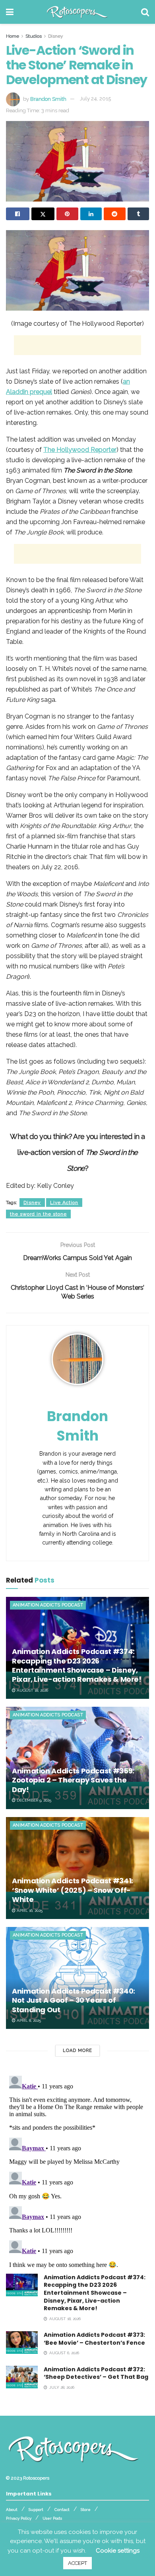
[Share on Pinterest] (67, 214)
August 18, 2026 (32, 1690)
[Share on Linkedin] (91, 214)
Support (36, 2510)
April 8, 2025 (28, 2020)
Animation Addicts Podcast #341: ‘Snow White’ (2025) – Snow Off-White (73, 1890)
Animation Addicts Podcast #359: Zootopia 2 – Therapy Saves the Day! (73, 1780)
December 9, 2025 (33, 1800)
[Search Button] (145, 12)
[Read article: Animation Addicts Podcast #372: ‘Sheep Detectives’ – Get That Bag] (22, 2377)
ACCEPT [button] (77, 2563)
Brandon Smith (48, 99)
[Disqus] (77, 2172)
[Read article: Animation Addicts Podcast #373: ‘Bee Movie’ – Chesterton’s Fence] (22, 2343)
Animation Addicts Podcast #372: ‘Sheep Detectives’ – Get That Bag (96, 2373)
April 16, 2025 (29, 1910)
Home (13, 36)
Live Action (64, 1203)
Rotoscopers (36, 2478)
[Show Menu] (10, 12)
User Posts (52, 2518)
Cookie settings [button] (118, 2551)
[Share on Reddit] (115, 214)
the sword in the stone (38, 1214)
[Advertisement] (77, 345)
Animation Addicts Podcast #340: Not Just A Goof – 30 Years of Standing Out (74, 2000)
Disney (56, 36)
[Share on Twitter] (43, 214)
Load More (77, 2051)
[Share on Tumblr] (139, 214)
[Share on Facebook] (18, 214)
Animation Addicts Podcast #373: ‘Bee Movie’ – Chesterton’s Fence (94, 2339)
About (12, 2510)
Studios (34, 36)
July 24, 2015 (95, 99)
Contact (62, 2510)
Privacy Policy (19, 2518)
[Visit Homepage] (77, 12)
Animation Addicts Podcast (48, 1605)
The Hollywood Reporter (80, 450)
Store (86, 2510)
